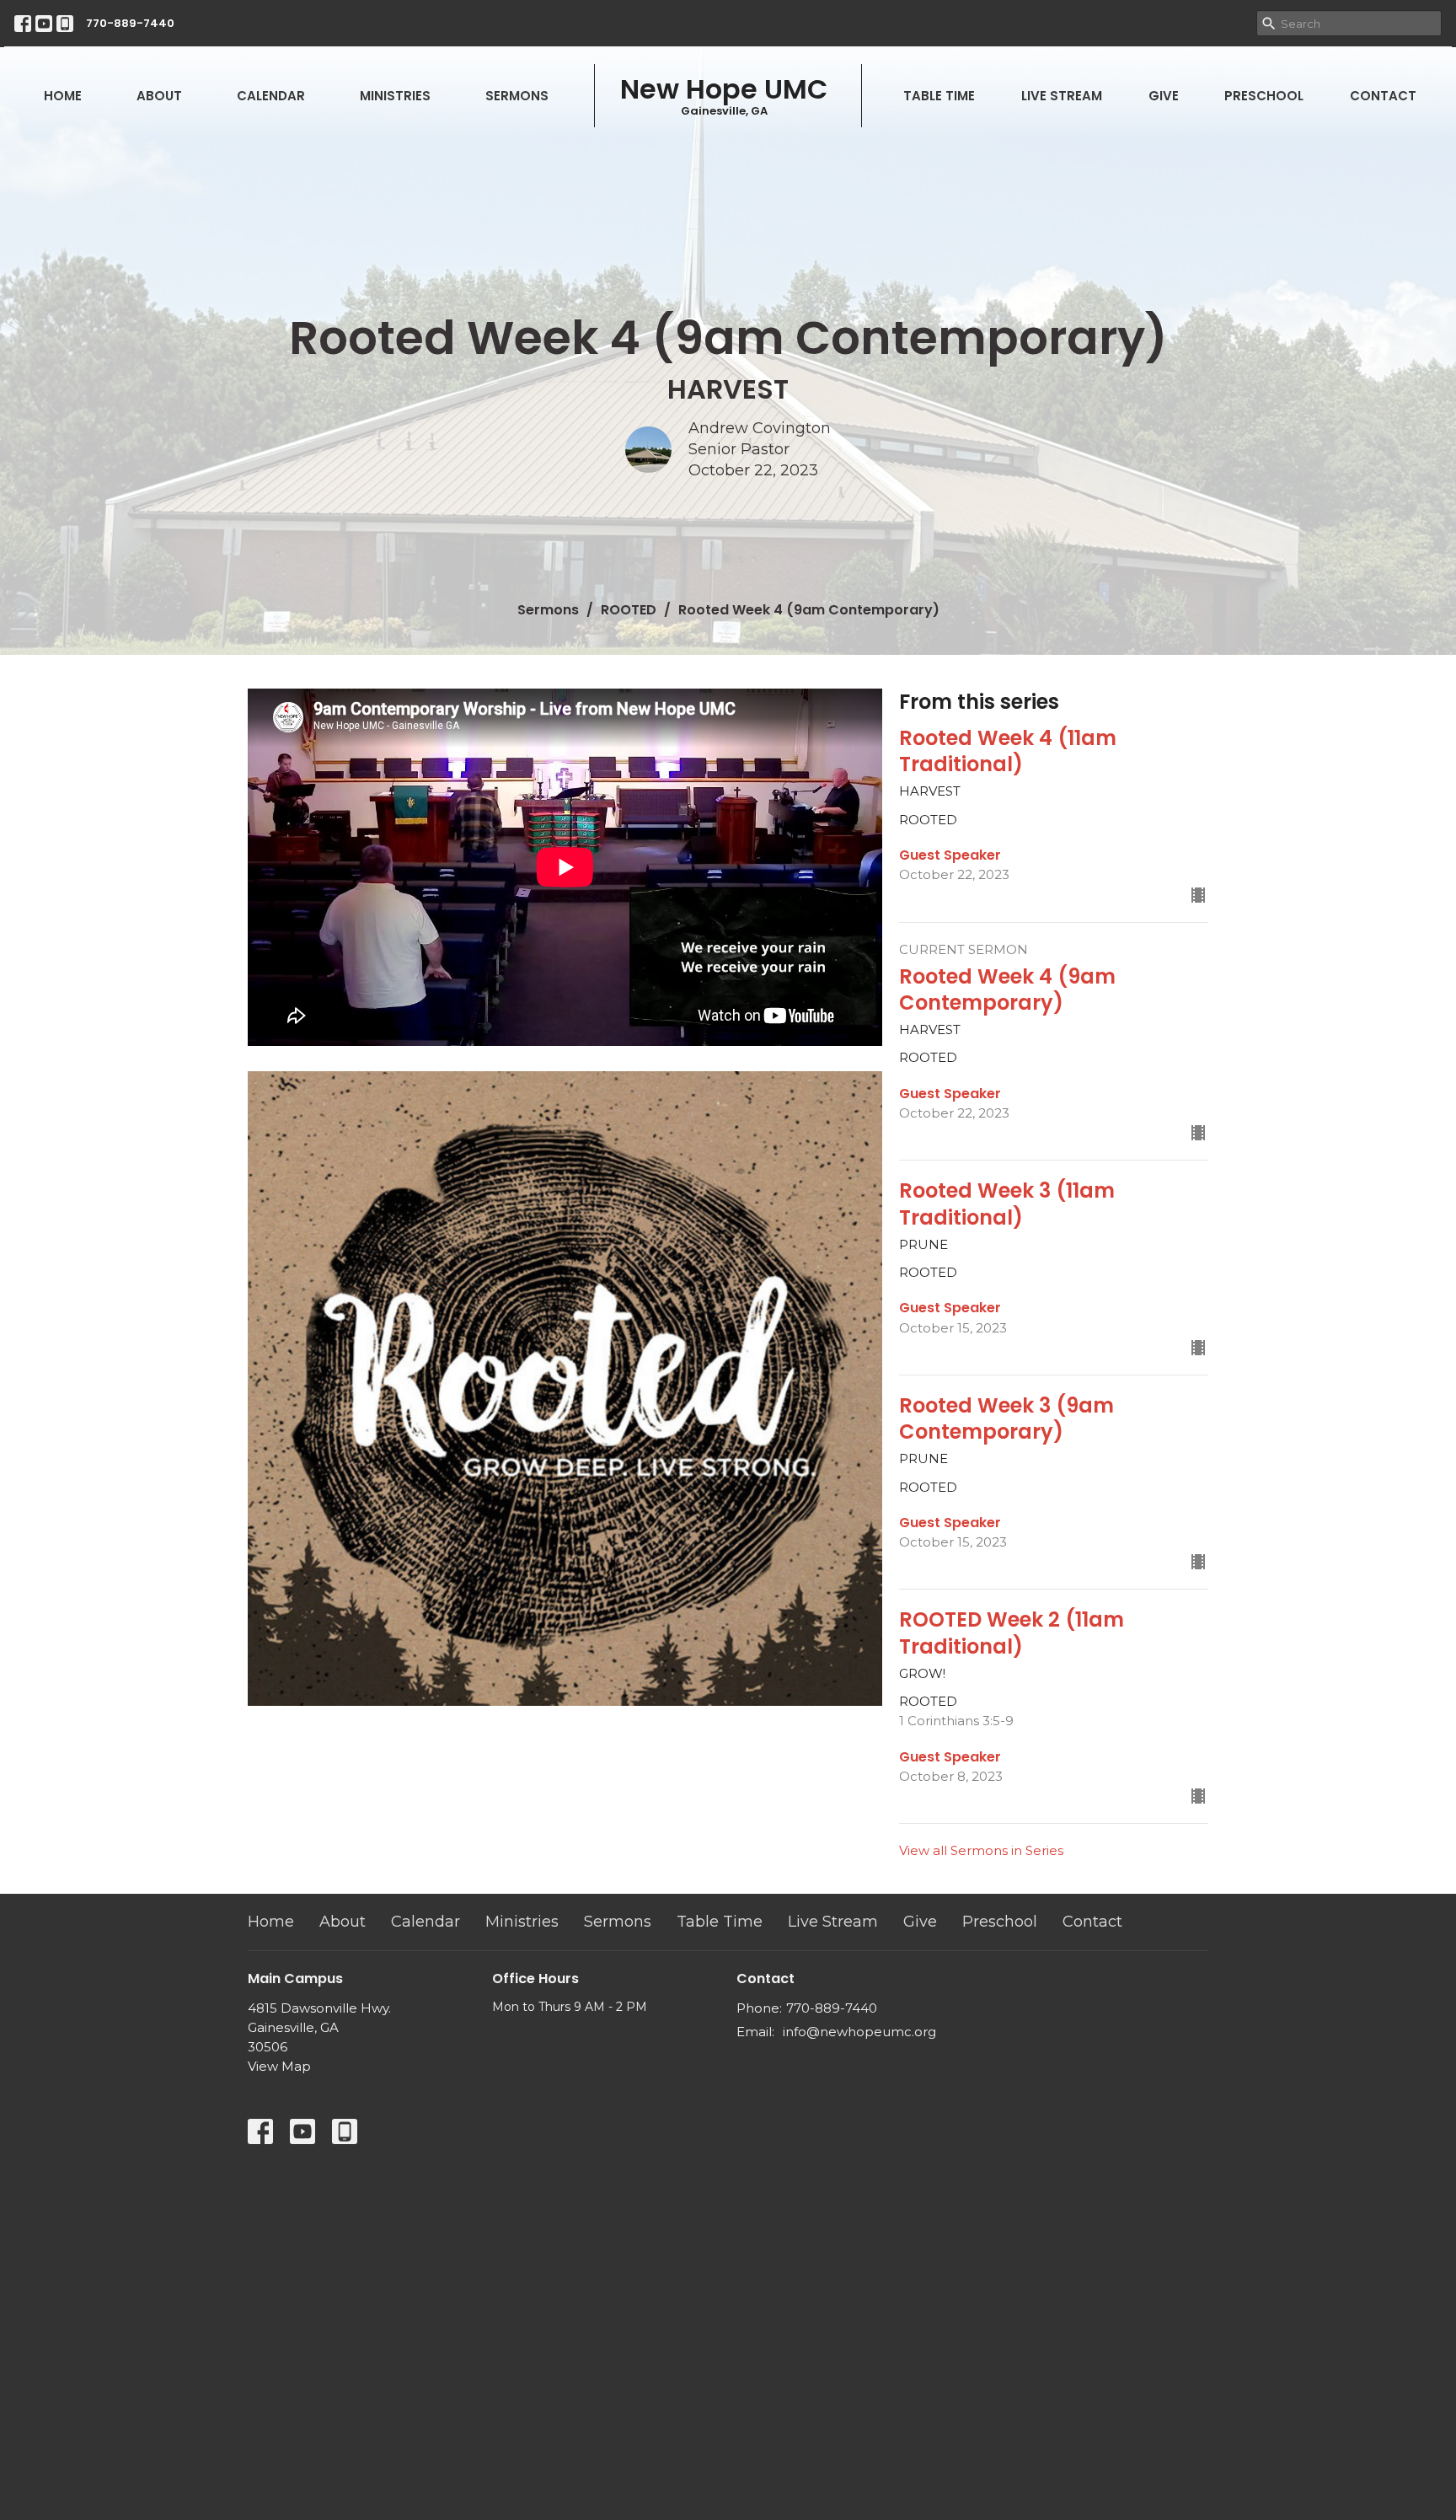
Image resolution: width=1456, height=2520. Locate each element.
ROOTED (629, 610)
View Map (279, 2066)
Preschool (1264, 96)
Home (63, 96)
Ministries (395, 96)
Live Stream (1062, 96)
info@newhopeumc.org (859, 2032)
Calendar (271, 96)
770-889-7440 (130, 23)
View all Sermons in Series (981, 1850)
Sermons (517, 96)
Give (1164, 96)
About (159, 96)
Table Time (939, 96)
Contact (1383, 96)
